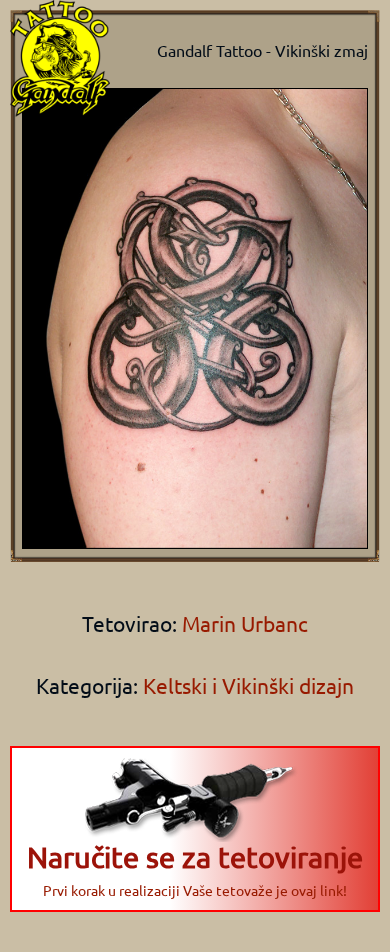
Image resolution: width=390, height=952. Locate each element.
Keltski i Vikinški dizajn (248, 685)
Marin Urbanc (242, 623)
